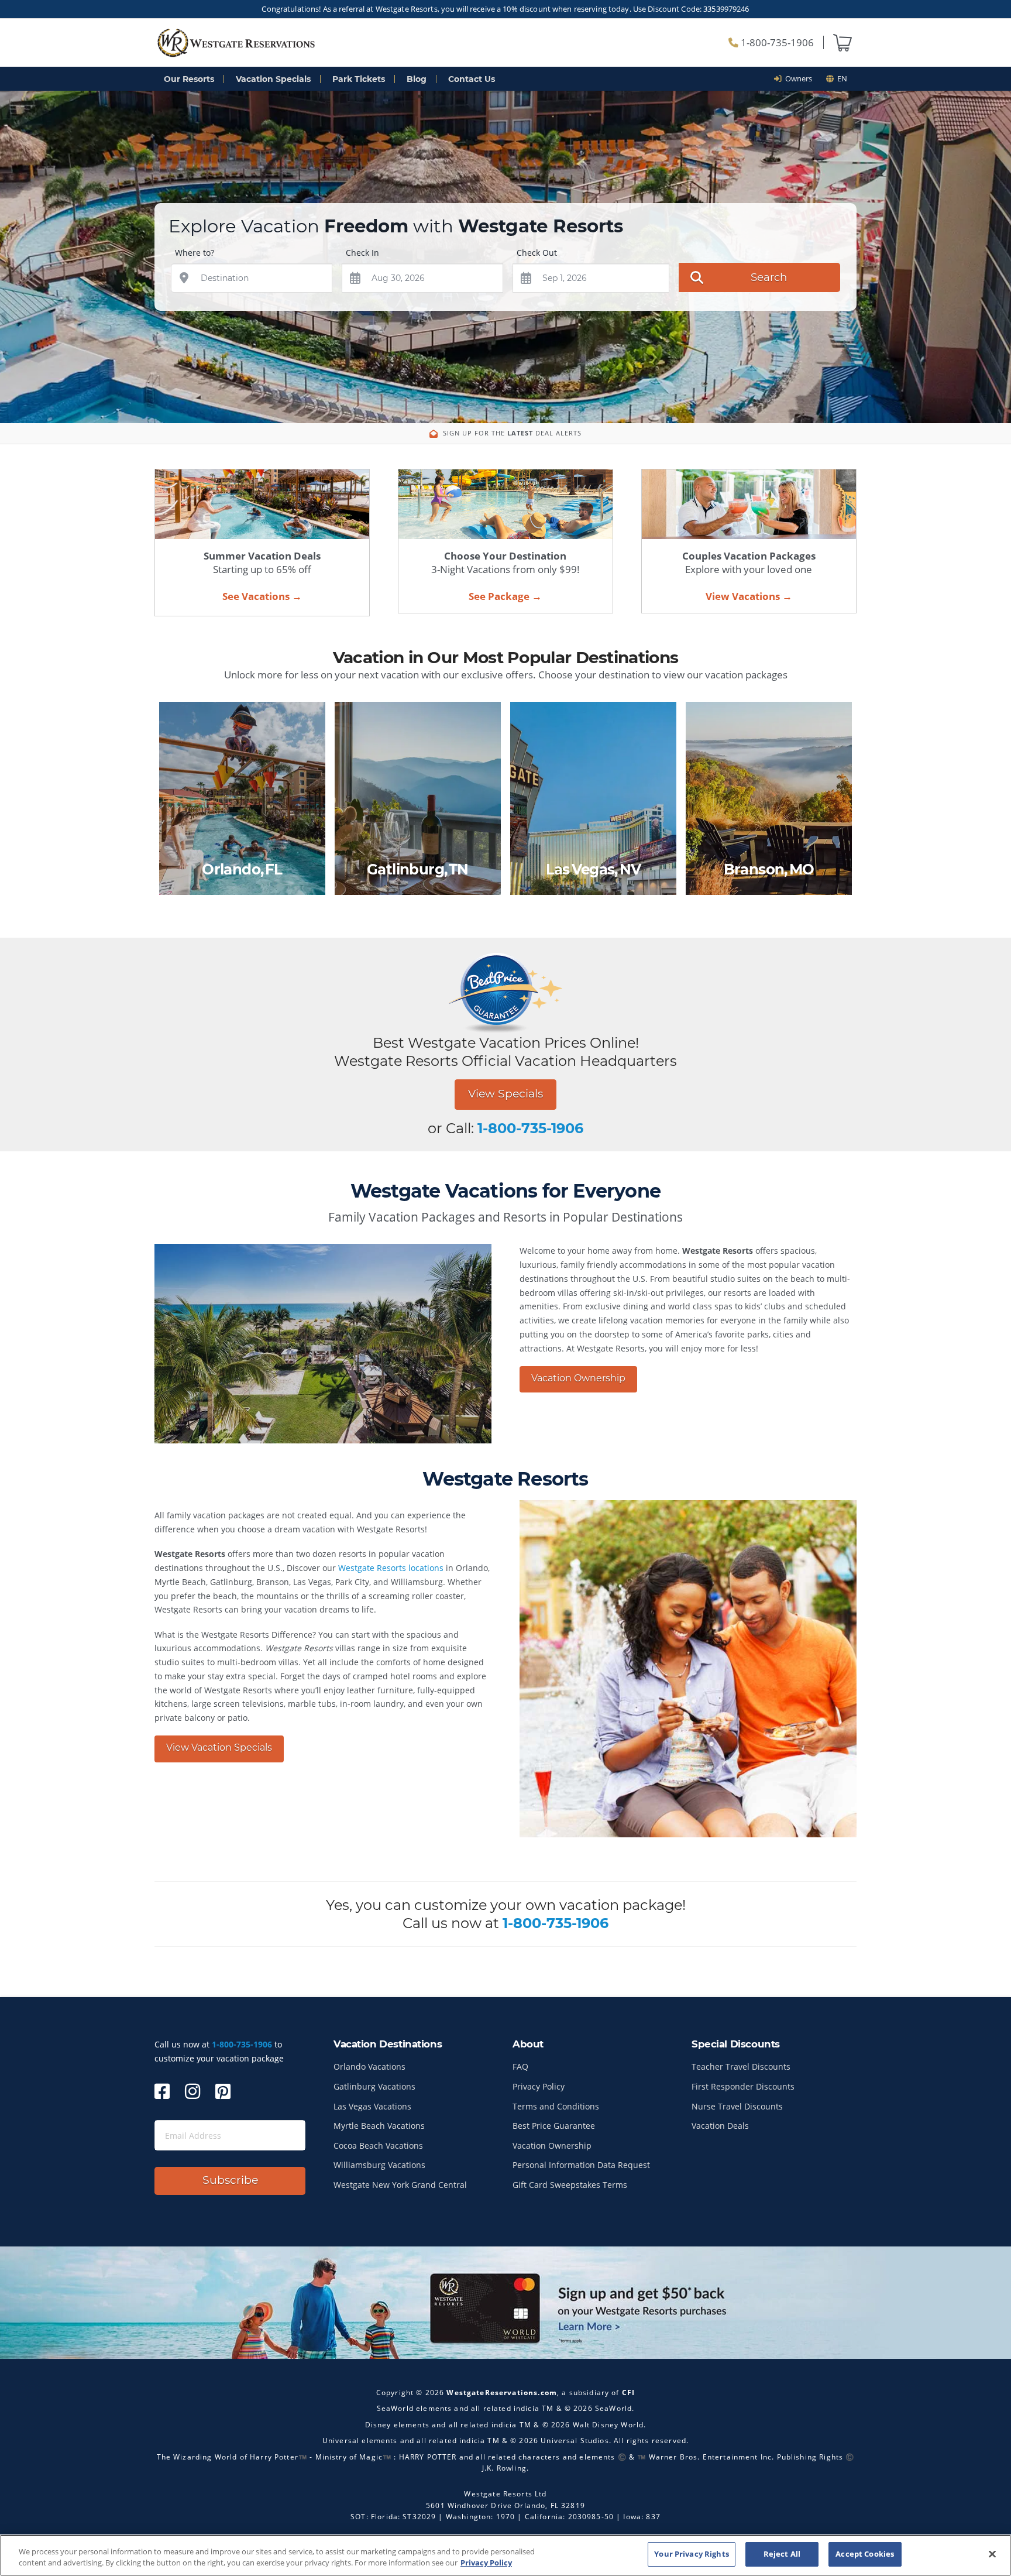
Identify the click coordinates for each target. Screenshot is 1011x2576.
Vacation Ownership (578, 1378)
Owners (797, 78)
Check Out (537, 253)
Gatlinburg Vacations (374, 2086)
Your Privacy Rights (691, 2554)
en (840, 78)
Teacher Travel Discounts (741, 2066)
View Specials (505, 1094)
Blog (417, 79)
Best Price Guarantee (554, 2126)
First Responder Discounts (743, 2086)
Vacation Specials (273, 79)
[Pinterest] (223, 2091)
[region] (505, 2555)
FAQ (520, 2066)
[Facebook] (162, 2091)
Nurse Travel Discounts (737, 2106)
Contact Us (472, 79)
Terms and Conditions (556, 2106)
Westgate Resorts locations (391, 1568)
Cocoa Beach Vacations (378, 2145)
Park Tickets (359, 79)
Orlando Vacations (369, 2066)
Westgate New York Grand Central (400, 2185)
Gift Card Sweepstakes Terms (570, 2185)
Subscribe (230, 2180)
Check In (362, 253)
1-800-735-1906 (776, 42)
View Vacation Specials (219, 1747)
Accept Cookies (865, 2554)
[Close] (992, 2554)
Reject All (782, 2554)
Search (769, 277)
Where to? (195, 253)
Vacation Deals (720, 2126)
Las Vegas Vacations (372, 2106)
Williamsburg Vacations (379, 2165)
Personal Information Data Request (581, 2165)
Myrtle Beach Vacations (379, 2126)
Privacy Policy (539, 2086)
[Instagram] (192, 2091)
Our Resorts (189, 79)
